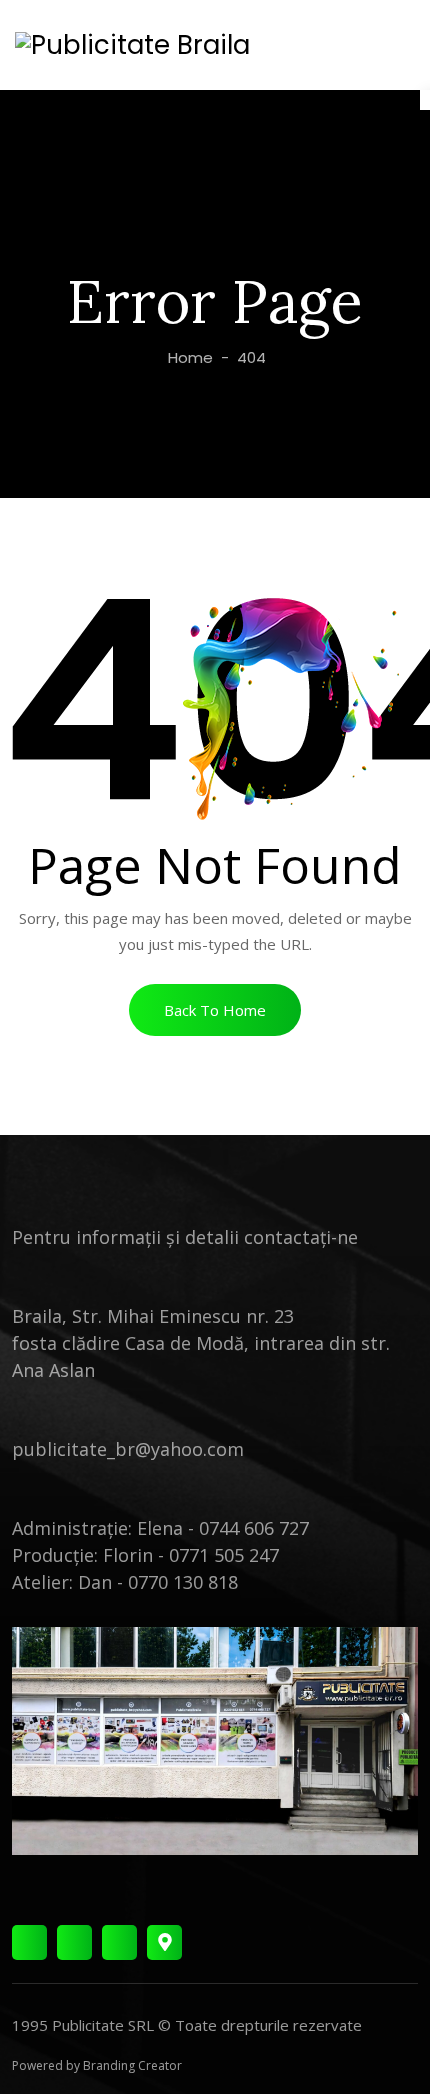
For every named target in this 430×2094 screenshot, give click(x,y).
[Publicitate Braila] (132, 45)
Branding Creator (132, 2065)
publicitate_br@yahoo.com (128, 1449)
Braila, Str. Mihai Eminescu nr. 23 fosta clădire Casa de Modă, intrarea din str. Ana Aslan (201, 1343)
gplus (164, 1942)
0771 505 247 (224, 1555)
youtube (119, 1942)
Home (188, 357)
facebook (29, 1942)
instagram (74, 1942)
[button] (215, 1010)
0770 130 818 (183, 1582)
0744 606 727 (254, 1528)
